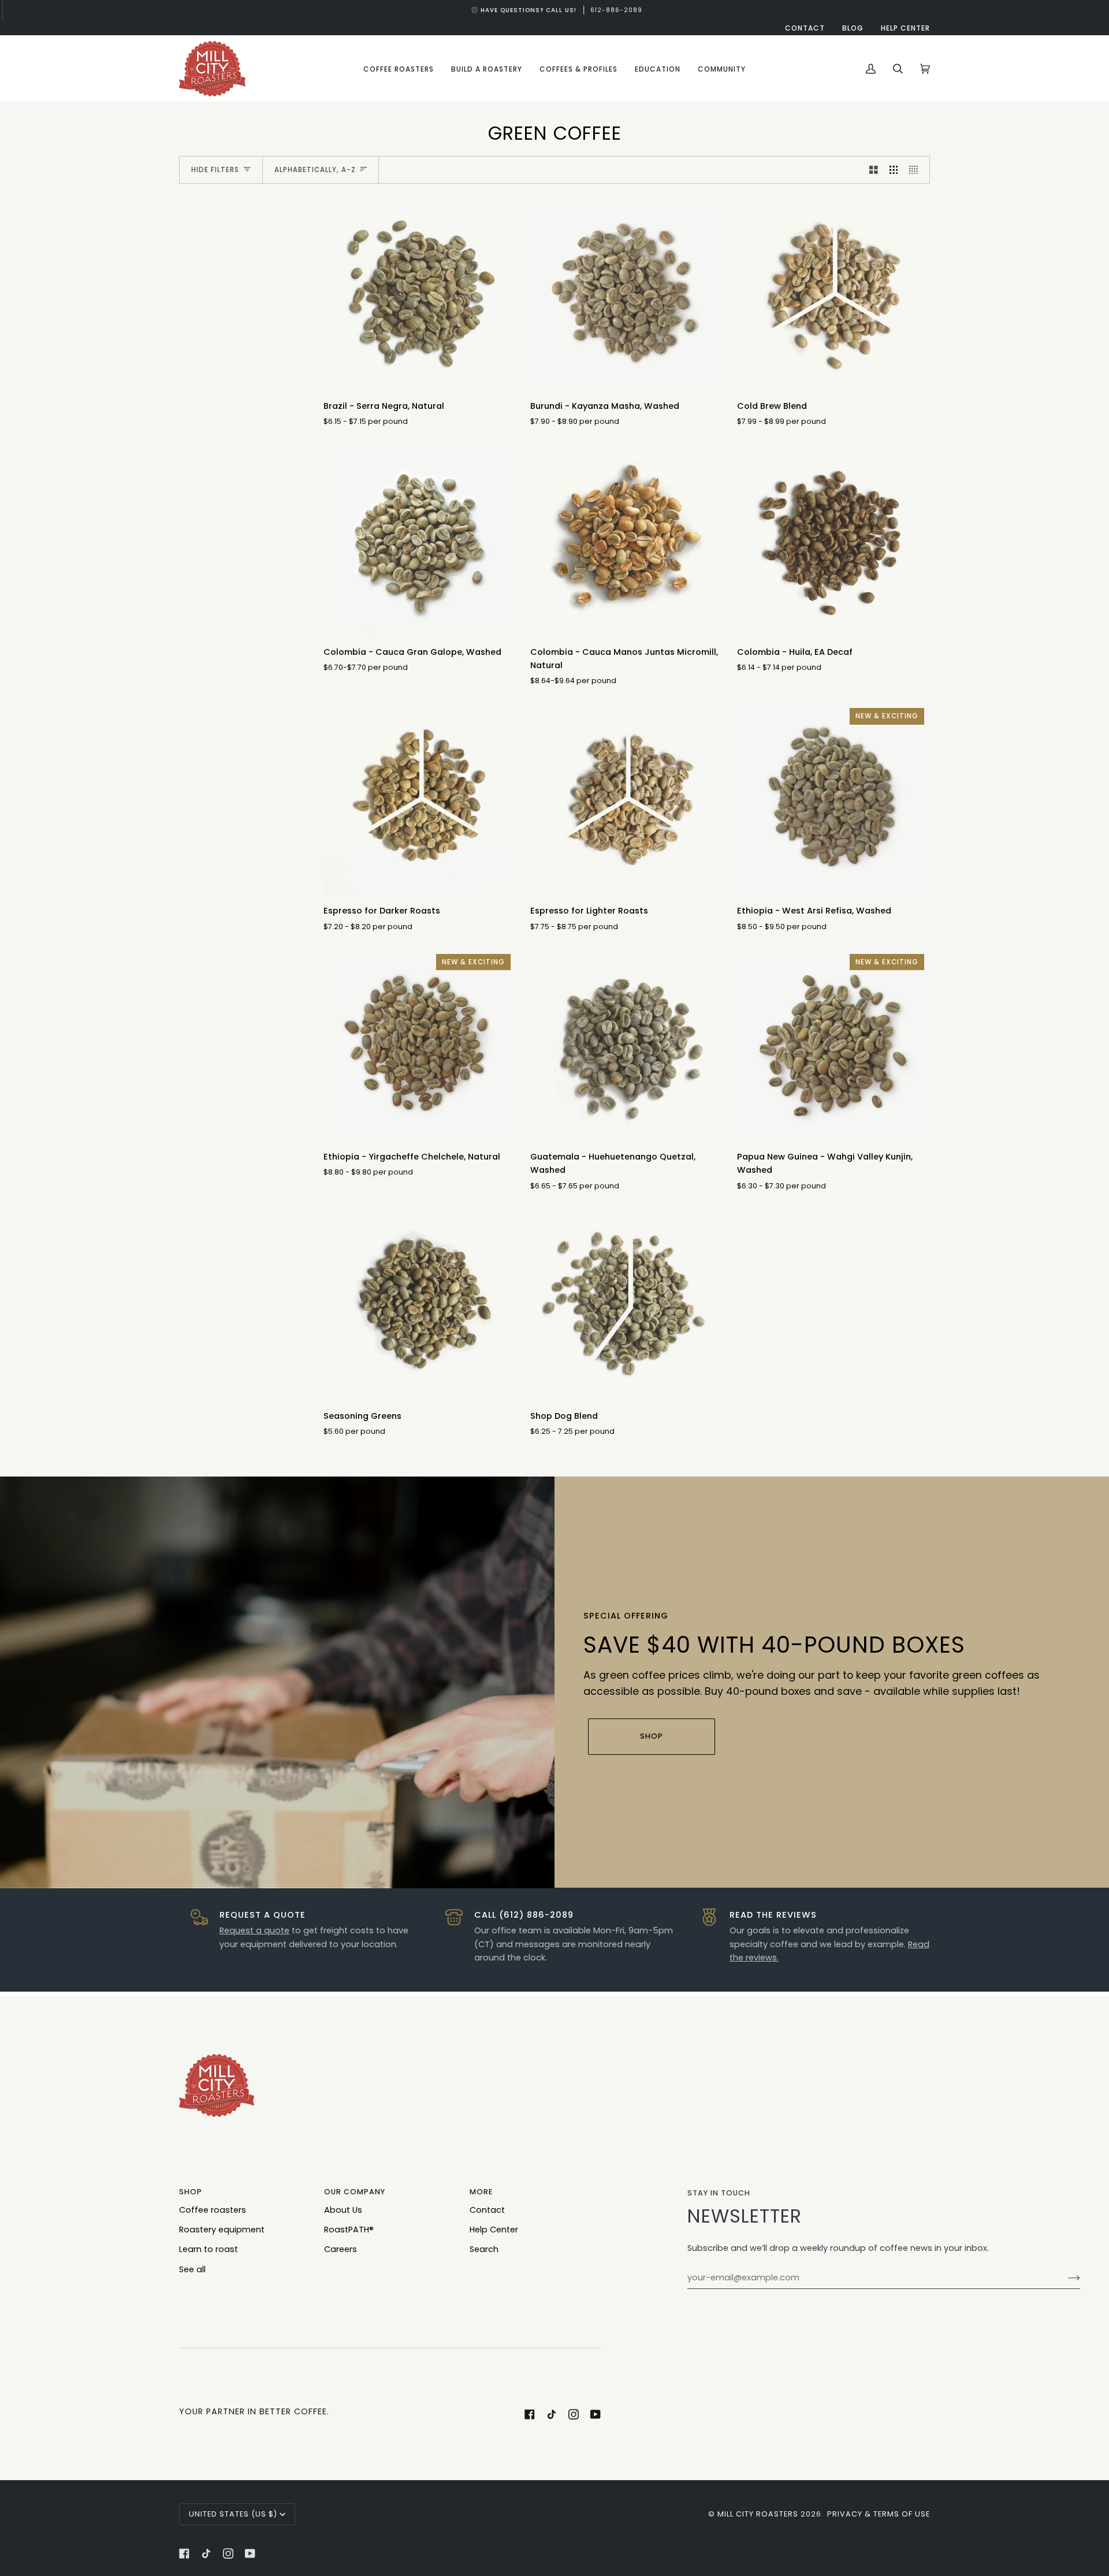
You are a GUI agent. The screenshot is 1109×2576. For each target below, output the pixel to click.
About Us (343, 2210)
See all (192, 2269)
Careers (340, 2249)
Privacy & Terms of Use (879, 2514)
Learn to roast (209, 2249)
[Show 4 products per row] (916, 170)
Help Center (494, 2230)
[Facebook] (530, 2414)
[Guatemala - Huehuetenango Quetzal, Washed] (627, 1045)
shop (652, 1736)
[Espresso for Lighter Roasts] (627, 799)
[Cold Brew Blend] (833, 294)
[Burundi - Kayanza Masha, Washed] (627, 294)
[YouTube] (596, 2414)
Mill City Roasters (758, 2514)
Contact (487, 2210)
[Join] (1065, 2277)
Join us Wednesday (561, 10)
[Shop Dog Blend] (627, 1304)
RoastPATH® (349, 2230)
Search (484, 2249)
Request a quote (254, 1930)
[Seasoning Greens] (420, 1304)
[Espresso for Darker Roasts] (420, 799)
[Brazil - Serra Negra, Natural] (420, 294)
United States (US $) (233, 2514)
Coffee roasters (213, 2210)
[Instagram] (574, 2414)
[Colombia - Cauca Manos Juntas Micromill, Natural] (627, 540)
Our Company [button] (355, 2192)
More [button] (481, 2192)
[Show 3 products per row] (894, 170)
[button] (399, 69)
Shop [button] (191, 2192)
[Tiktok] (552, 2414)
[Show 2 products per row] (874, 170)
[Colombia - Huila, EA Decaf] (833, 540)
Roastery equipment (222, 2230)
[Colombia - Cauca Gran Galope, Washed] (420, 540)
